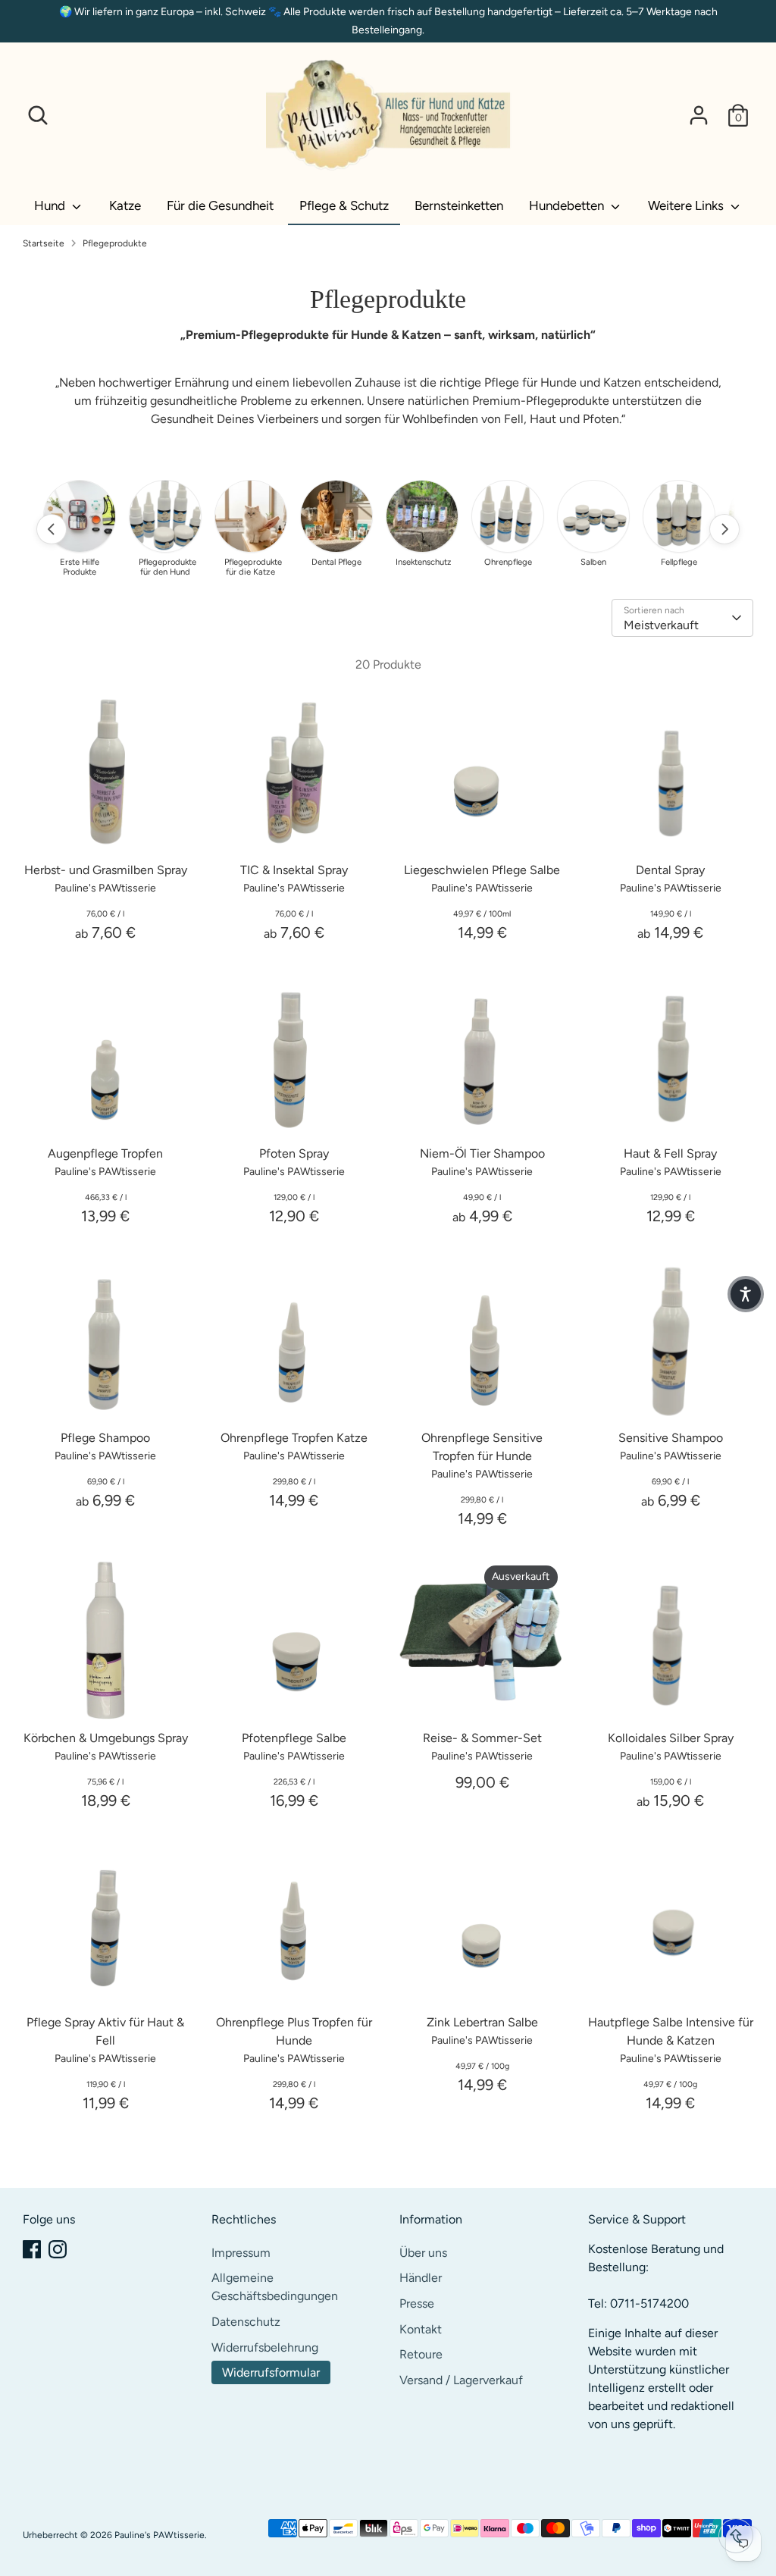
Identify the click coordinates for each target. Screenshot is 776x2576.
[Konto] (699, 115)
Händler (421, 2278)
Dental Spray (670, 870)
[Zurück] (52, 529)
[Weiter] (724, 529)
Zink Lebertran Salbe (482, 2022)
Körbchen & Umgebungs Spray (106, 1738)
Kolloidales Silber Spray (671, 1738)
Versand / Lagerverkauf (461, 2380)
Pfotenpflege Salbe (294, 1738)
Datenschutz (246, 2322)
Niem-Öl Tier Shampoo (482, 1153)
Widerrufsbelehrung (265, 2347)
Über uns (423, 2253)
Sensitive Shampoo (671, 1438)
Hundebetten (568, 205)
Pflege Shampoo (105, 1438)
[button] (746, 1294)
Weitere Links (687, 205)
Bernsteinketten (459, 205)
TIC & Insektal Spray (294, 870)
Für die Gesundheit (220, 205)
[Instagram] (58, 2249)
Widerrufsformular (271, 2372)
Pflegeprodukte (115, 243)
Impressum (241, 2253)
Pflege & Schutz (344, 205)
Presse (417, 2303)
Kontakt (421, 2329)
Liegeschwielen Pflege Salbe (482, 870)
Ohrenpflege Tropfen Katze (294, 1438)
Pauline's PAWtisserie (160, 2535)
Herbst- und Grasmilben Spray (106, 870)
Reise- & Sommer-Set (482, 1738)
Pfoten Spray (294, 1153)
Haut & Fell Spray (670, 1153)
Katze (125, 205)
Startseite (44, 243)
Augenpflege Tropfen (105, 1153)
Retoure (421, 2354)
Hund (51, 205)
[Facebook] (32, 2249)
